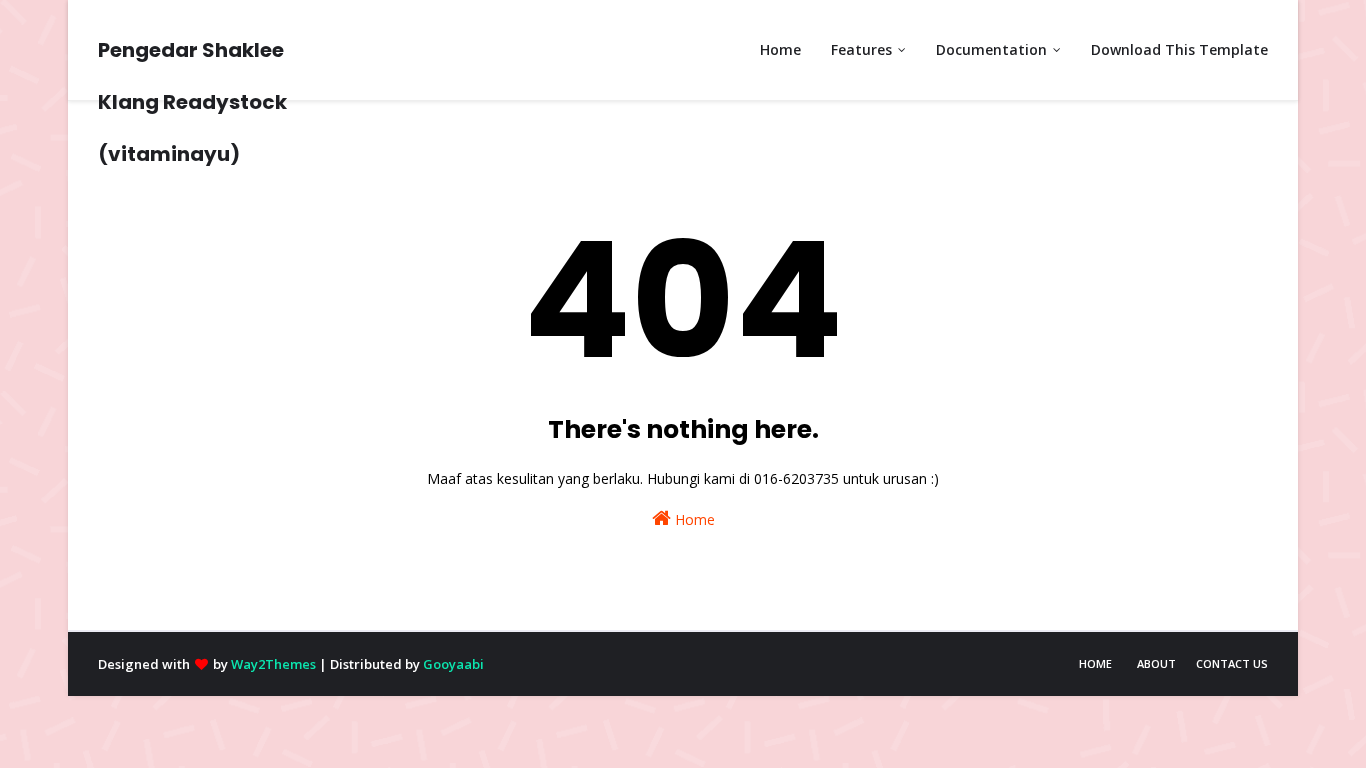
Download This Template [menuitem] (1179, 49)
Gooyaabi (453, 664)
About (1156, 663)
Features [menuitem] (861, 49)
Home (693, 519)
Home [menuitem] (780, 49)
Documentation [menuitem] (991, 49)
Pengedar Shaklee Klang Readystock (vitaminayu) (192, 102)
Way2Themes (273, 664)
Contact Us (1232, 663)
